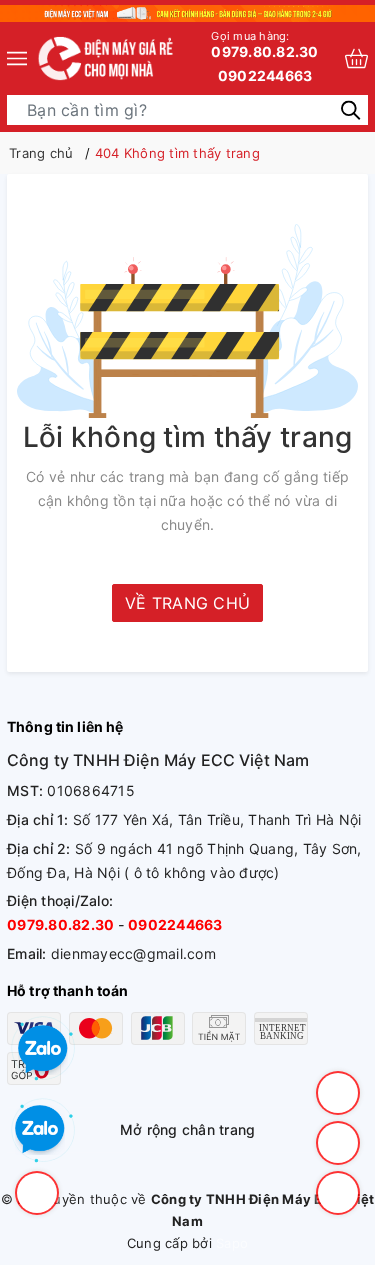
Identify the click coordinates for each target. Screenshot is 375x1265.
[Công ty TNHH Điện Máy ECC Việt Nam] (106, 58)
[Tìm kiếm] (350, 108)
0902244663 (265, 75)
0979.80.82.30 (264, 44)
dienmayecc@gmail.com (133, 953)
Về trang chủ (187, 603)
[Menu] (17, 58)
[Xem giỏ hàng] (356, 58)
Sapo (232, 1243)
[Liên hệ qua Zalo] (40, 1130)
